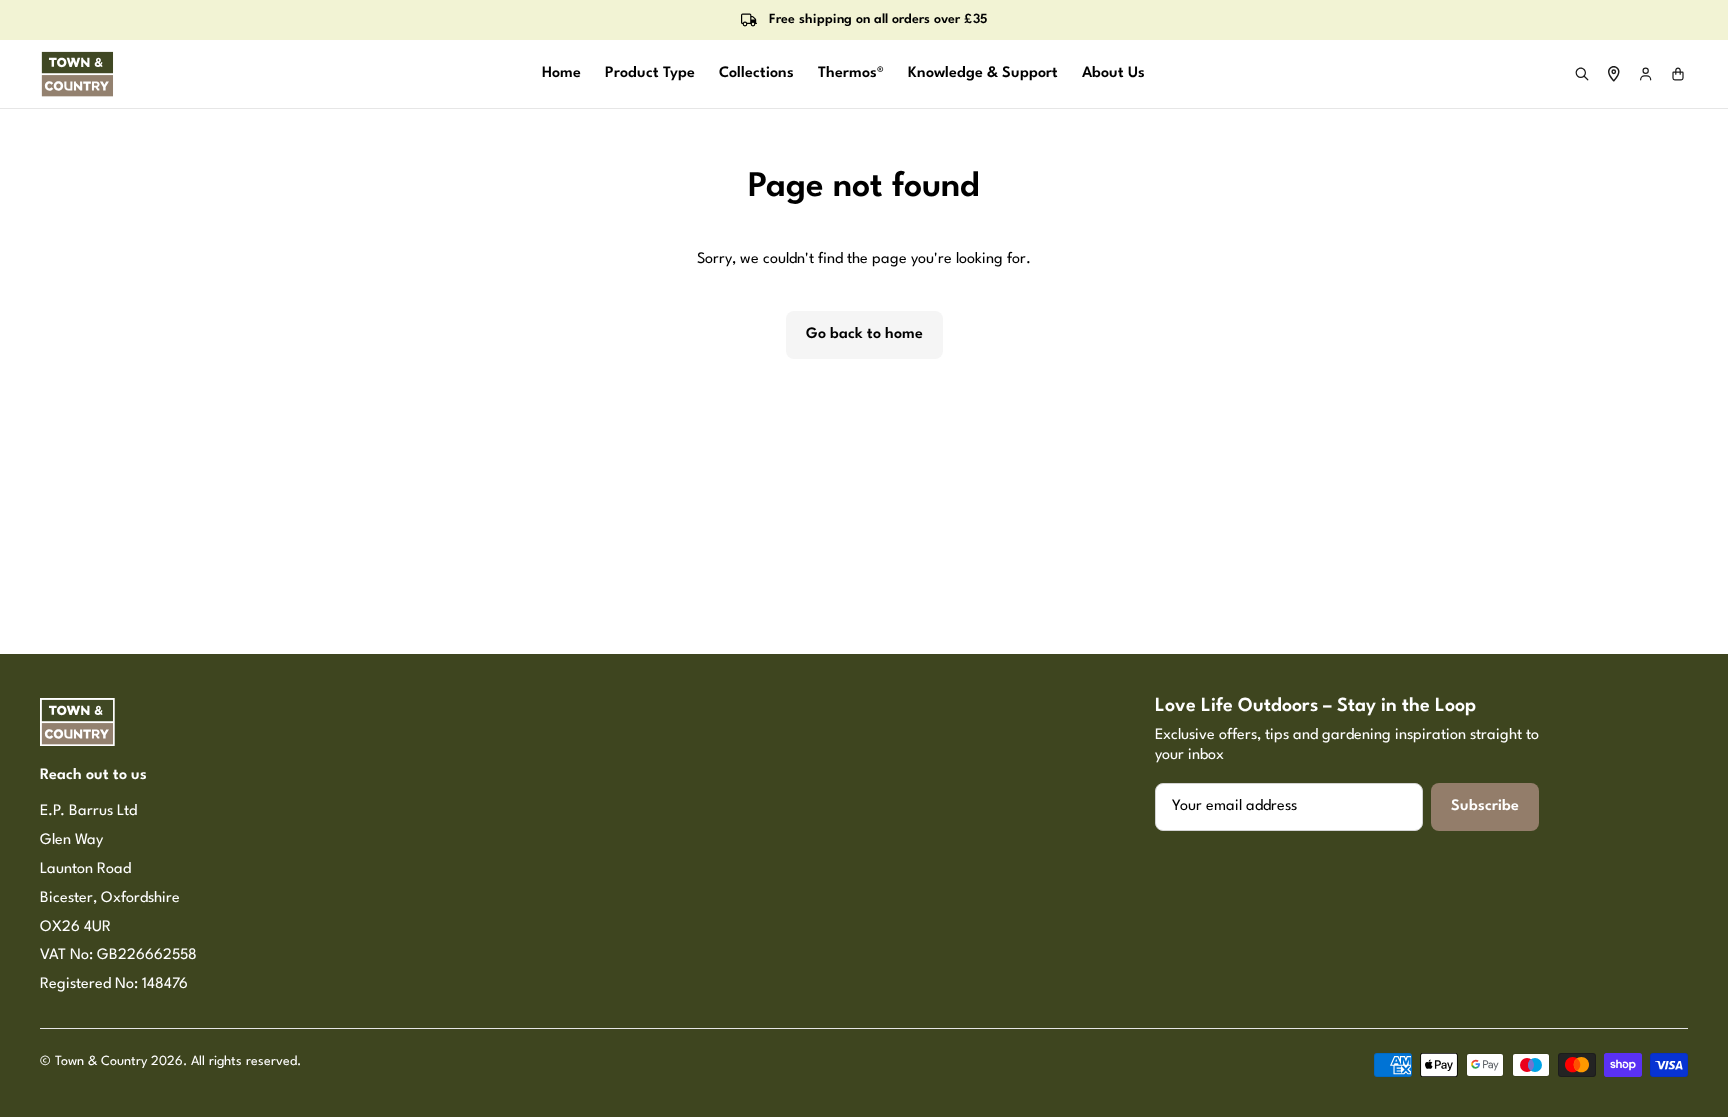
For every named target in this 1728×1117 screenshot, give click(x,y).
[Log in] (1646, 74)
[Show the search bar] (1582, 74)
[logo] (77, 74)
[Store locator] (1614, 74)
